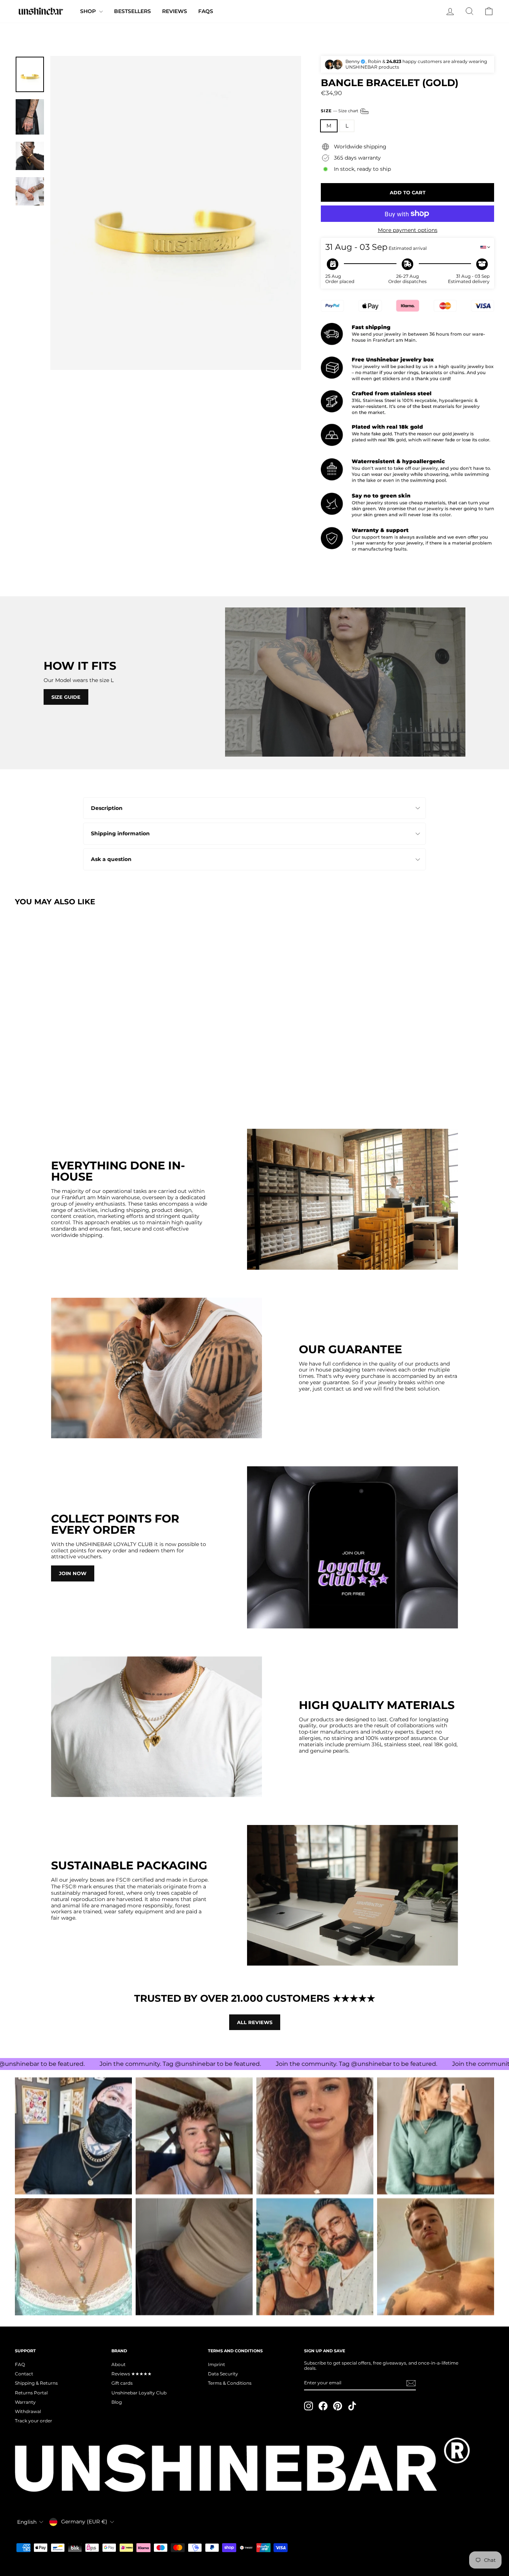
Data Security (223, 2374)
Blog (117, 2402)
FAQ (20, 2364)
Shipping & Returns (36, 2383)
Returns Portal (31, 2393)
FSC (121, 1880)
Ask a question (111, 859)
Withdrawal (28, 2411)
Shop (89, 11)
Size (340, 111)
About (118, 2364)
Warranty (25, 2402)
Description (107, 808)
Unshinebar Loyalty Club (139, 2393)
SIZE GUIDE (66, 697)
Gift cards (122, 2383)
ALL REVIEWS (255, 2022)
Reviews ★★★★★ (132, 2374)
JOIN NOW (73, 1573)
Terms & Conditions (230, 2383)
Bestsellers (132, 11)
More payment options (408, 230)
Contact (24, 2374)
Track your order (34, 2421)
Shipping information (120, 833)
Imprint (216, 2364)
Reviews (175, 11)
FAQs (206, 11)
